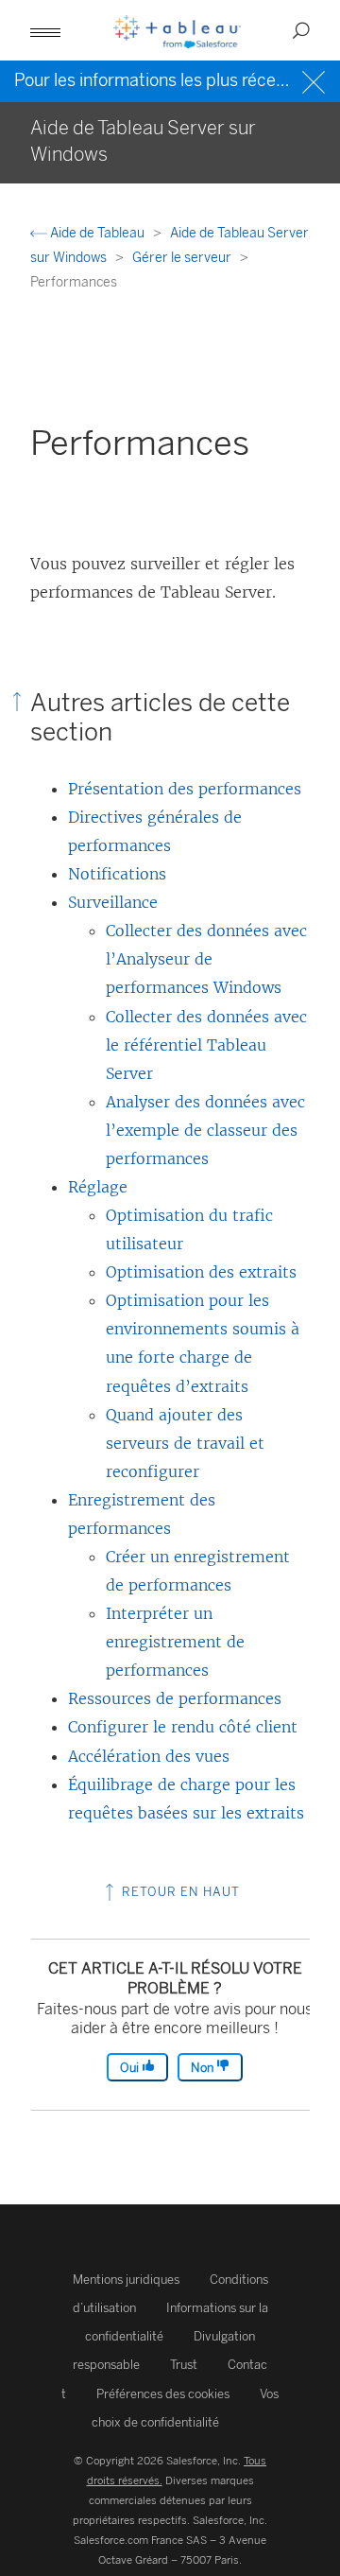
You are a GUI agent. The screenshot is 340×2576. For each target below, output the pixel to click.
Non (204, 2068)
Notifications (117, 874)
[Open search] (301, 30)
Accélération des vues (149, 1756)
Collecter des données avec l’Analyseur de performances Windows (206, 959)
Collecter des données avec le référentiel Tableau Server (206, 1045)
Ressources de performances (175, 1698)
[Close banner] (316, 80)
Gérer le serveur (183, 258)
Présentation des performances (185, 789)
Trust (184, 2365)
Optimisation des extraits (201, 1272)
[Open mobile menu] (45, 30)
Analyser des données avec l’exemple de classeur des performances (205, 1130)
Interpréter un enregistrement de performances (175, 1642)
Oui (131, 2068)
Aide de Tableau (97, 233)
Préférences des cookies (163, 2394)
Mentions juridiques (126, 2280)
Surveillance (113, 902)
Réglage (98, 1187)
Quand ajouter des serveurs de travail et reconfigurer (185, 1443)
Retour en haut (179, 1892)
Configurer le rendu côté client (183, 1727)
